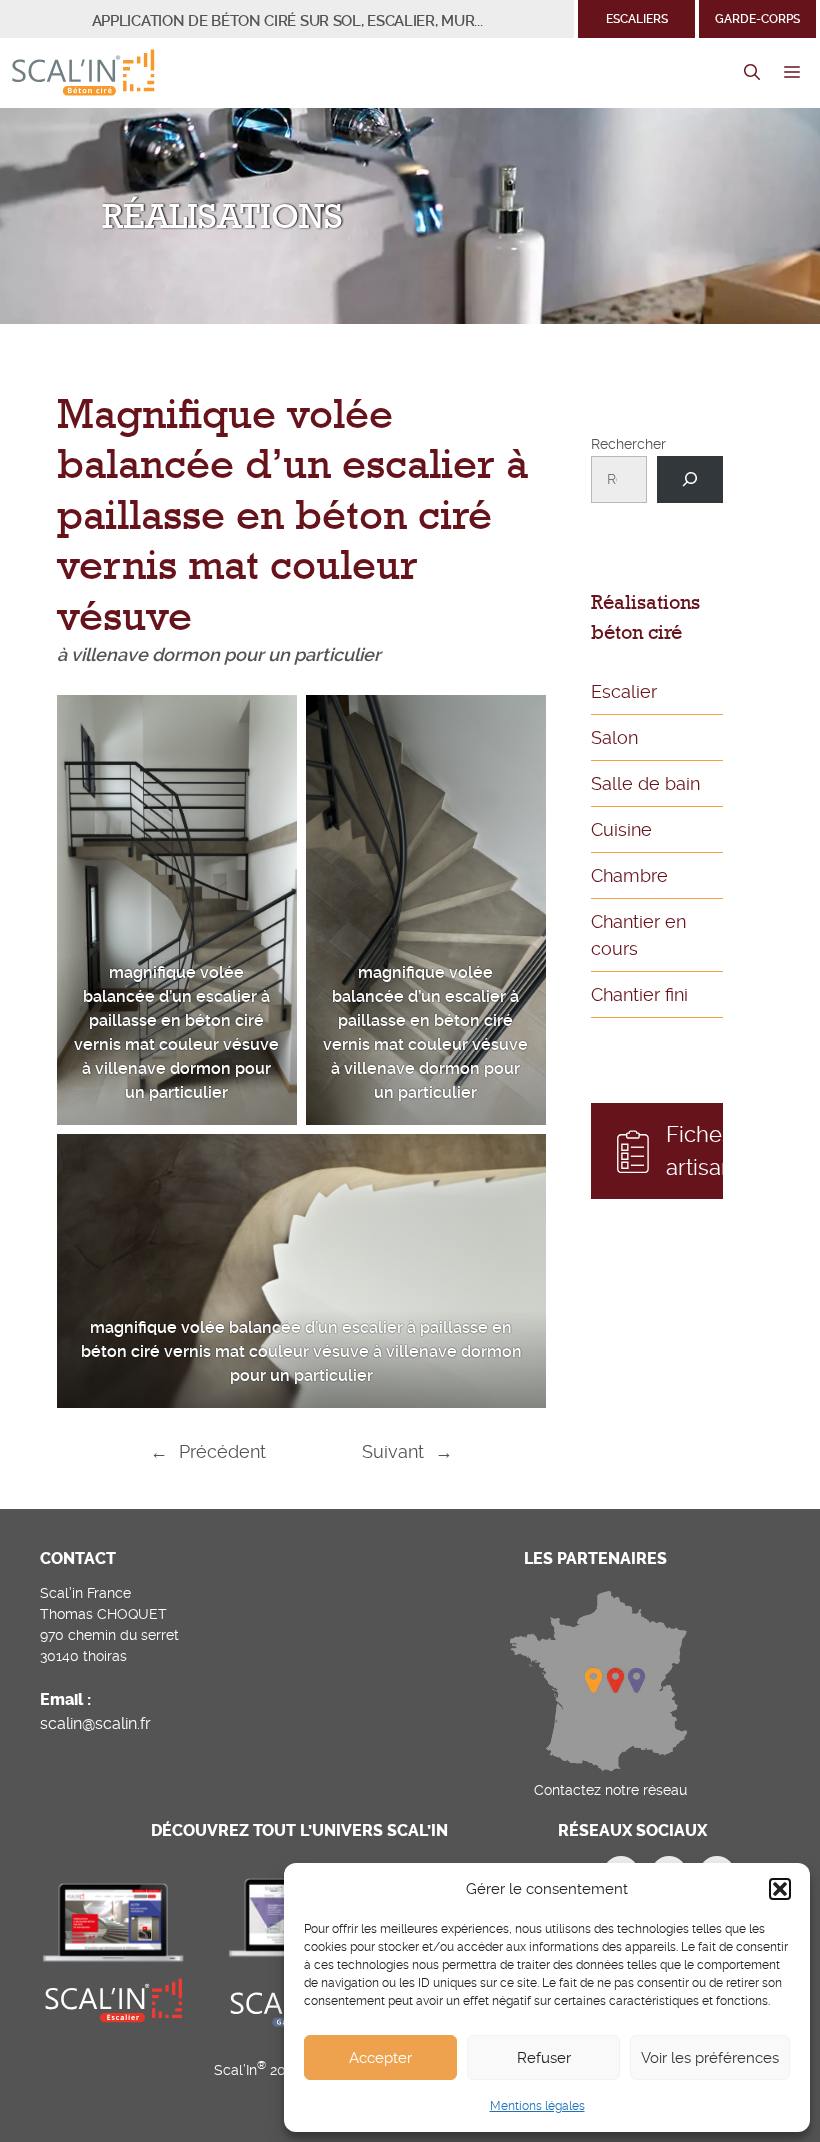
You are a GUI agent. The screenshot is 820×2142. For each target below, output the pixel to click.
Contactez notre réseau (610, 1790)
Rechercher (628, 444)
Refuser (544, 2058)
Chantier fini (639, 994)
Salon (614, 737)
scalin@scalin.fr (95, 1723)
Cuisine (621, 829)
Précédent (222, 1451)
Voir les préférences (710, 2058)
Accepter (380, 2058)
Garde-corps (757, 19)
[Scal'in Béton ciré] (83, 73)
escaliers (637, 19)
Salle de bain (645, 783)
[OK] (689, 479)
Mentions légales (537, 2106)
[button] (780, 1889)
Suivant (393, 1451)
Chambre (629, 875)
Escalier (624, 691)
